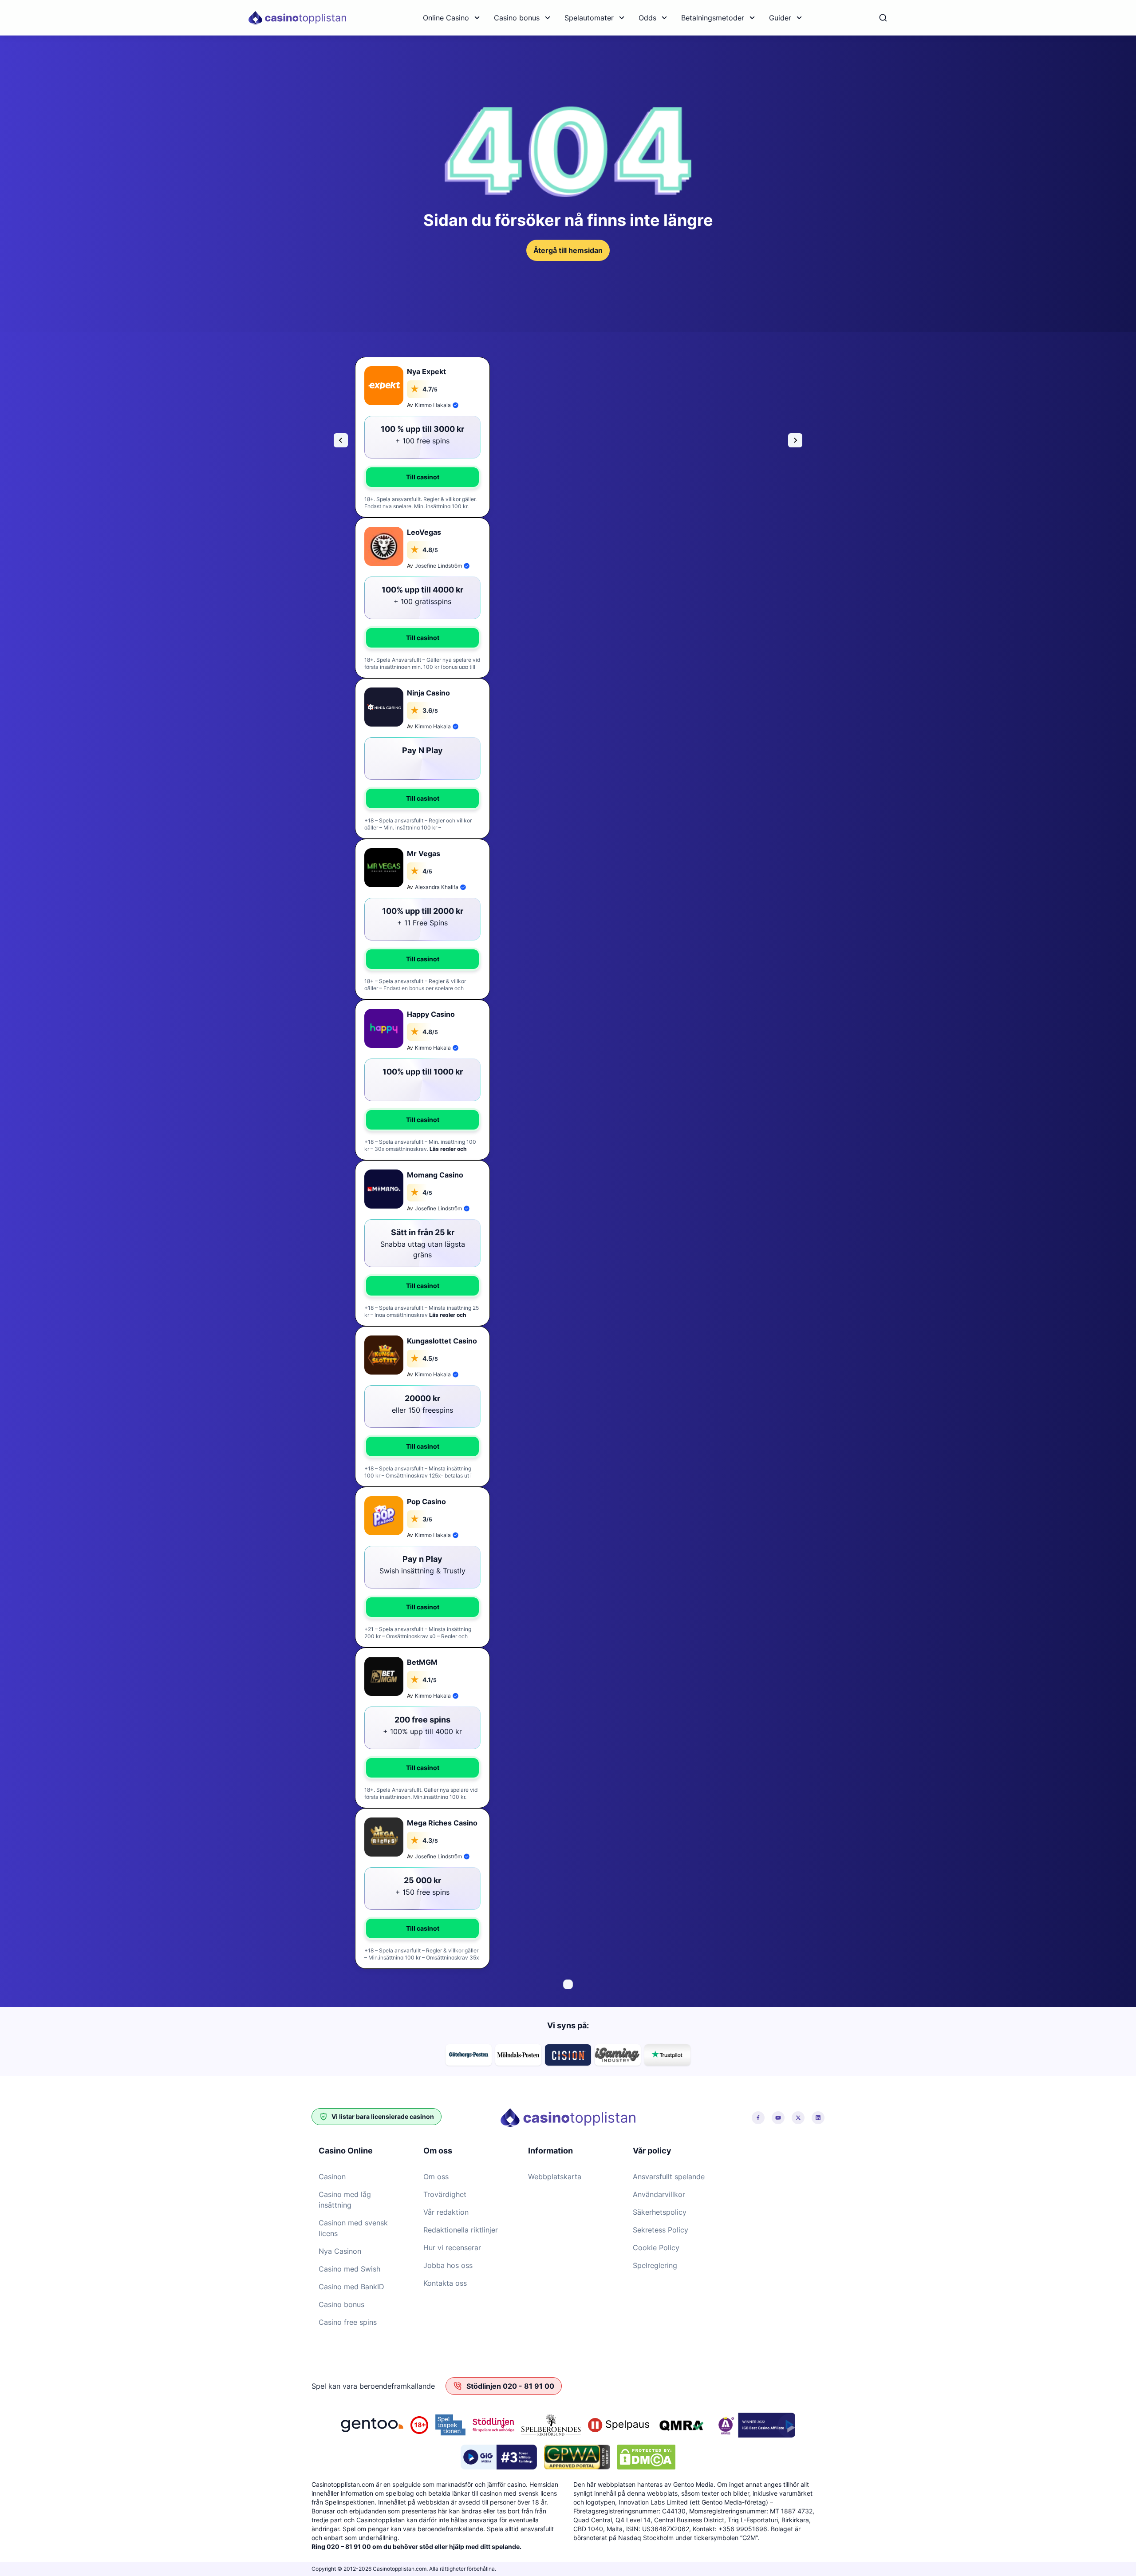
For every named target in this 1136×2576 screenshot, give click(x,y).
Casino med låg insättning (345, 2200)
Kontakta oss (445, 2283)
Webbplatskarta (555, 2177)
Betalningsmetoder (713, 18)
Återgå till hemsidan (568, 250)
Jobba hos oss (448, 2265)
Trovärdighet (445, 2194)
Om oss (436, 2177)
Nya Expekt (426, 371)
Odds (647, 18)
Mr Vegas (424, 853)
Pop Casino (426, 1501)
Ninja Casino (428, 693)
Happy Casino (431, 1014)
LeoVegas (424, 532)
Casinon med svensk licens (353, 2228)
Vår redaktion (446, 2212)
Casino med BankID (351, 2287)
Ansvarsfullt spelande (669, 2177)
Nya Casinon (340, 2251)
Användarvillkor (659, 2194)
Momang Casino (435, 1175)
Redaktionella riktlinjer (461, 2230)
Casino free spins (348, 2322)
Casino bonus (517, 18)
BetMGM (422, 1662)
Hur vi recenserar (452, 2248)
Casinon (332, 2177)
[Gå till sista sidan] (341, 440)
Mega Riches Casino (442, 1823)
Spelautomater (589, 18)
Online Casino (446, 18)
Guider (780, 18)
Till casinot (423, 477)
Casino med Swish (349, 2269)
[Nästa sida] (795, 440)
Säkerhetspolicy (660, 2212)
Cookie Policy (656, 2248)
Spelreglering (655, 2265)
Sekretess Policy (661, 2230)
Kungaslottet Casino (442, 1341)
